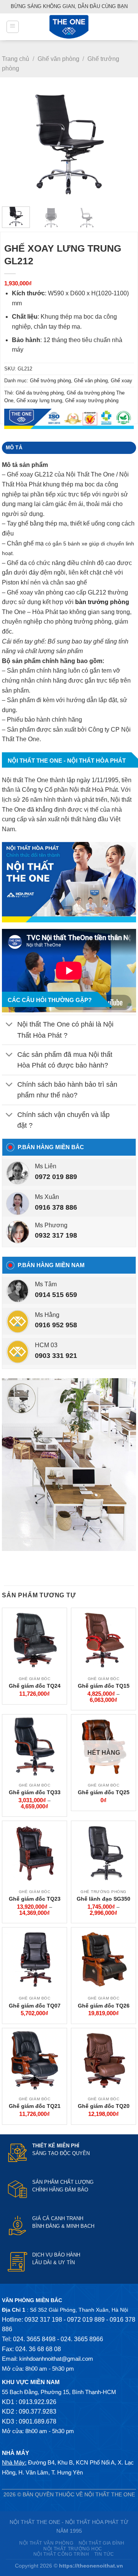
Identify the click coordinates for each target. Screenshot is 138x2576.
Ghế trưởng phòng (50, 381)
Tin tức (104, 2554)
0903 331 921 (56, 1356)
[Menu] (13, 27)
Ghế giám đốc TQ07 (35, 2006)
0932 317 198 (56, 1235)
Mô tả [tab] (14, 448)
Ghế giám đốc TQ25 (104, 1792)
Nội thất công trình (61, 2554)
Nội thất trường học (73, 2549)
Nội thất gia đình (102, 2543)
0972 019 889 (56, 1177)
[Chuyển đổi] (9, 1025)
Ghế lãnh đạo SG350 (103, 1899)
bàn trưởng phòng (102, 602)
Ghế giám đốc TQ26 (104, 2006)
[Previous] (14, 145)
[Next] (124, 145)
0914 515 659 (56, 1295)
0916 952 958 (56, 1325)
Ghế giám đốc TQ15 (104, 1686)
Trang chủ (16, 59)
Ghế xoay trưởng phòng (92, 400)
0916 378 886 (56, 1207)
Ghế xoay (122, 381)
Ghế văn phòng (58, 59)
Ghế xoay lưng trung (39, 400)
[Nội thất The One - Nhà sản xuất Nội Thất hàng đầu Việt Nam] (69, 27)
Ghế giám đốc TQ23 (35, 1899)
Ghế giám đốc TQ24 (35, 1686)
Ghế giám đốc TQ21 (35, 2106)
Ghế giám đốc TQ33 (35, 1792)
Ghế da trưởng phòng (40, 393)
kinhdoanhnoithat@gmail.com (56, 2359)
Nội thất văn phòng (46, 2543)
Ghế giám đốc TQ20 (104, 2106)
